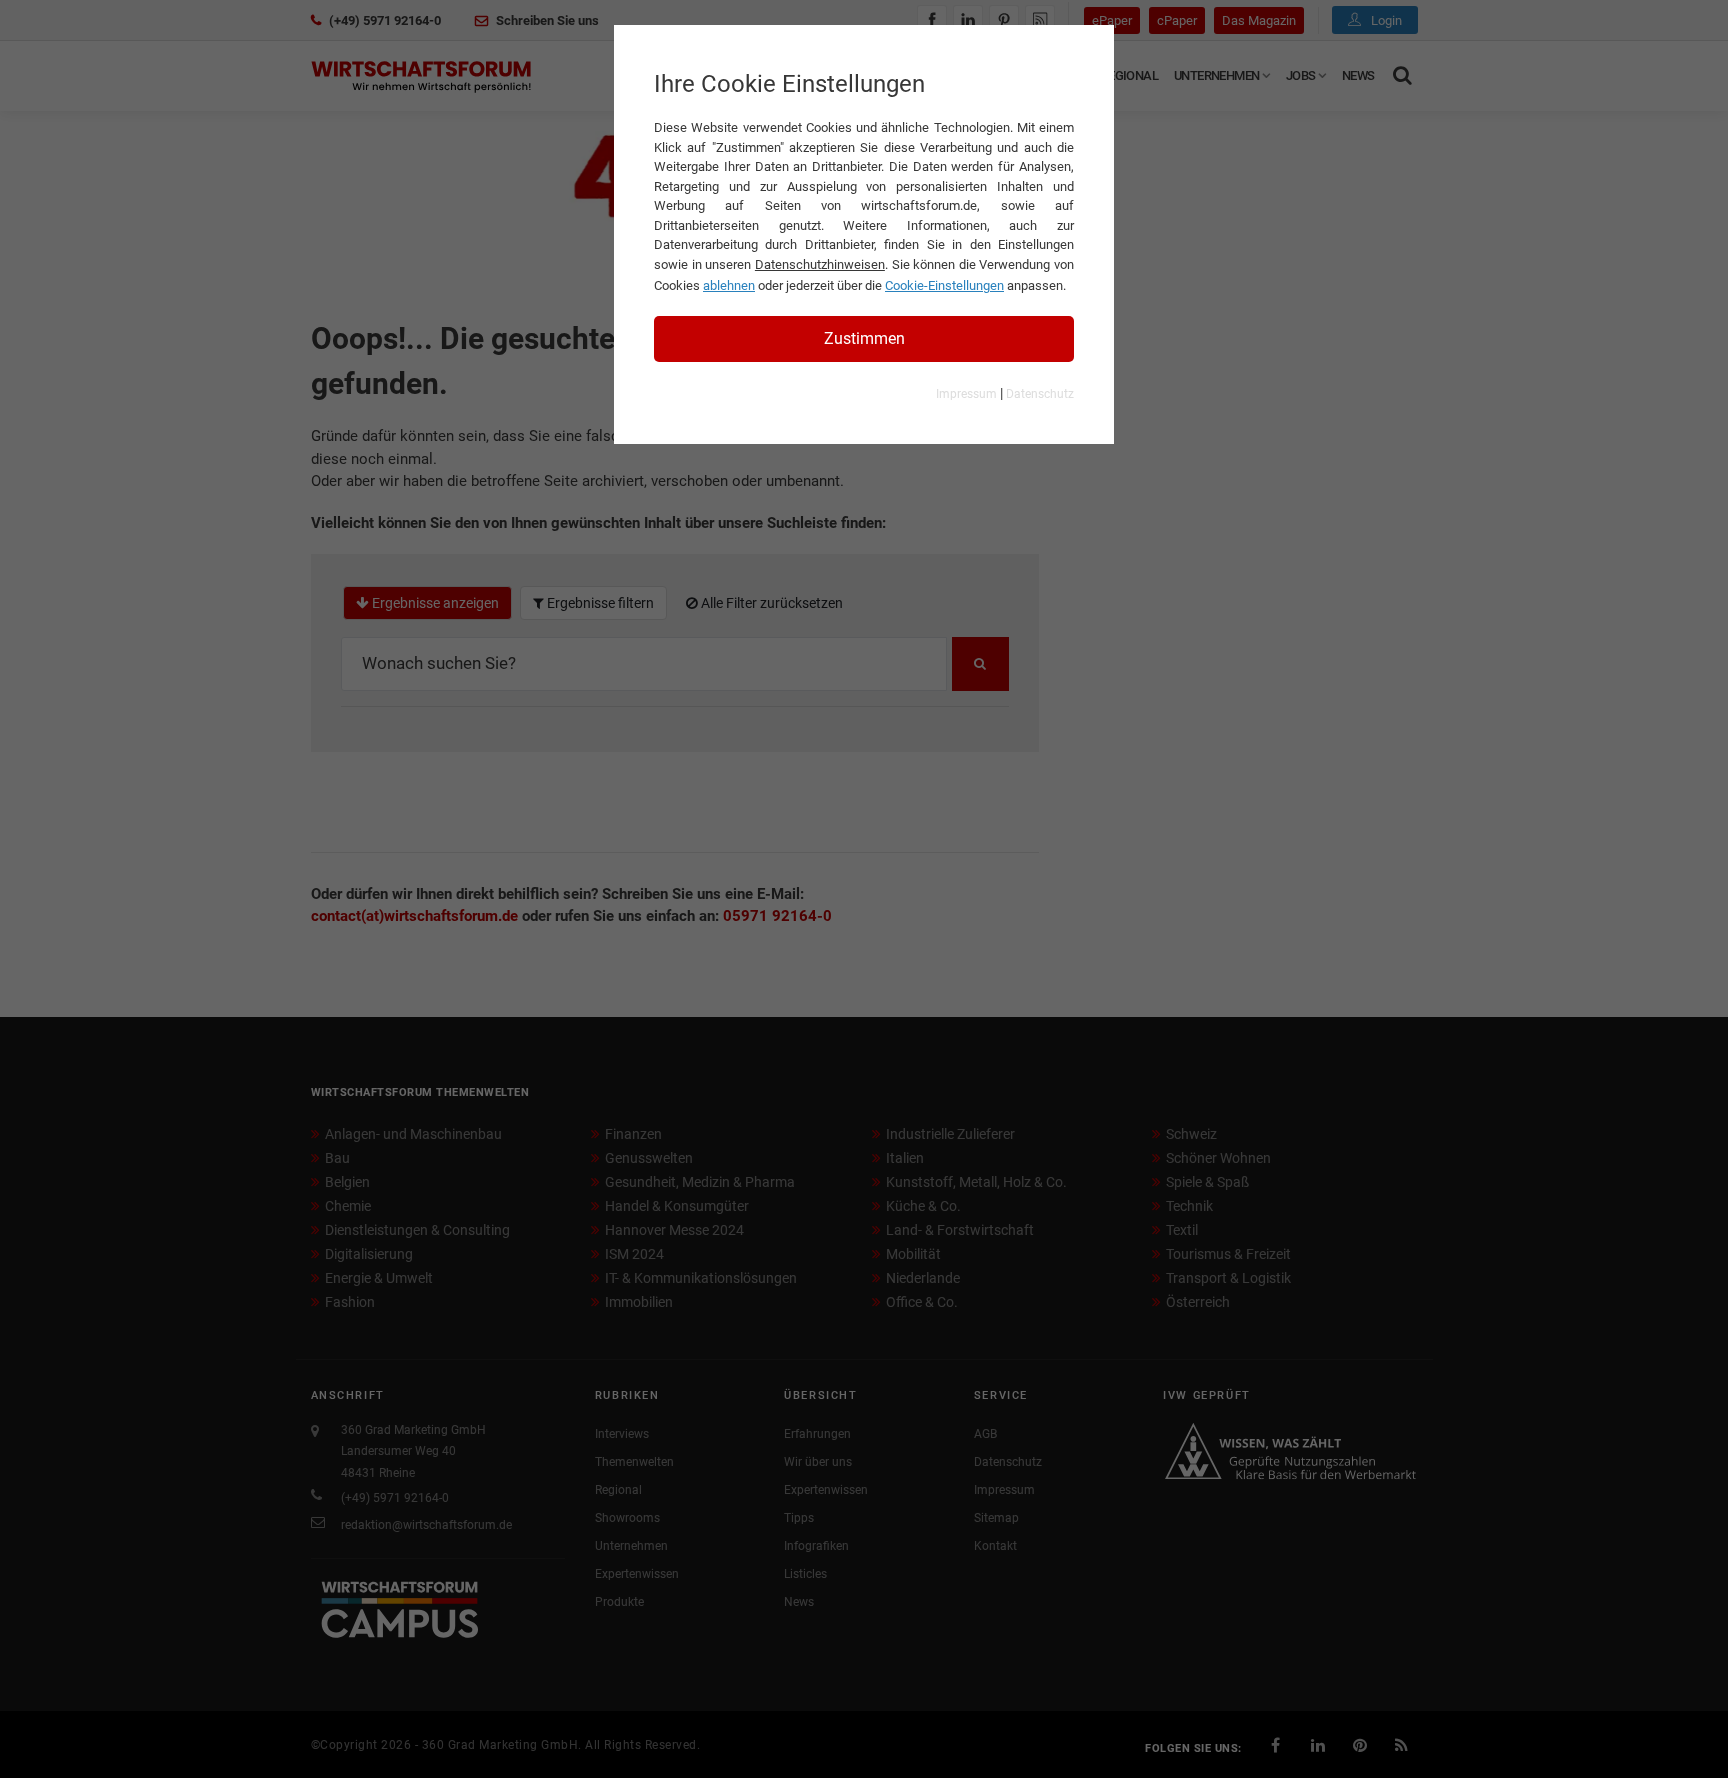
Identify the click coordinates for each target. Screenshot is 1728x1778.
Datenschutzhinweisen (820, 264)
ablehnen (729, 285)
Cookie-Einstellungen (944, 285)
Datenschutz (1040, 394)
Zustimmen (864, 338)
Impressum (966, 394)
